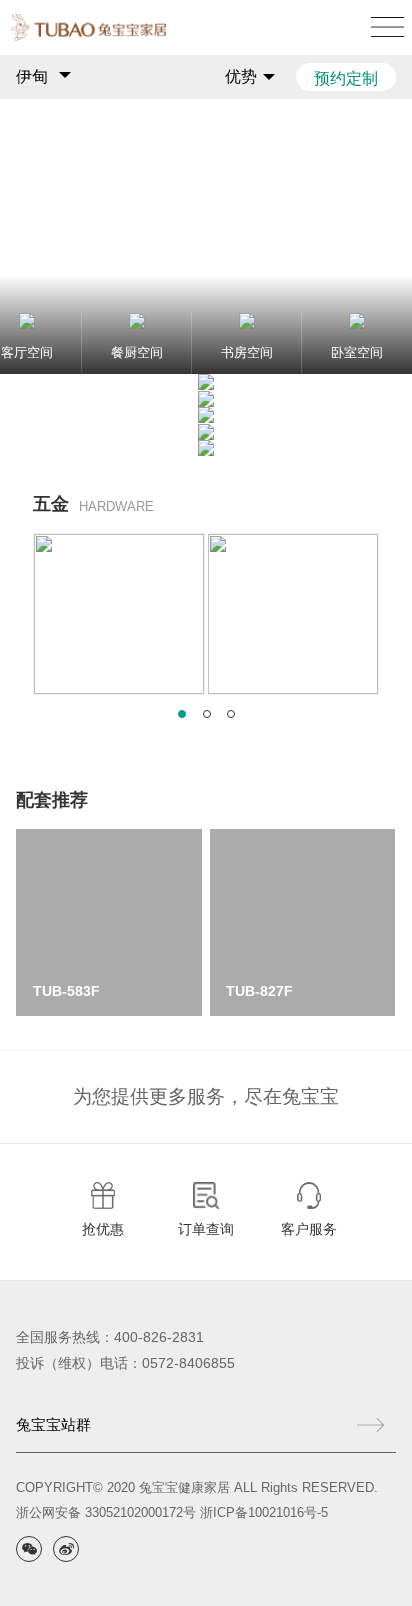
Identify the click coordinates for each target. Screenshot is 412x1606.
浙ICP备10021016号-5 (264, 1512)
